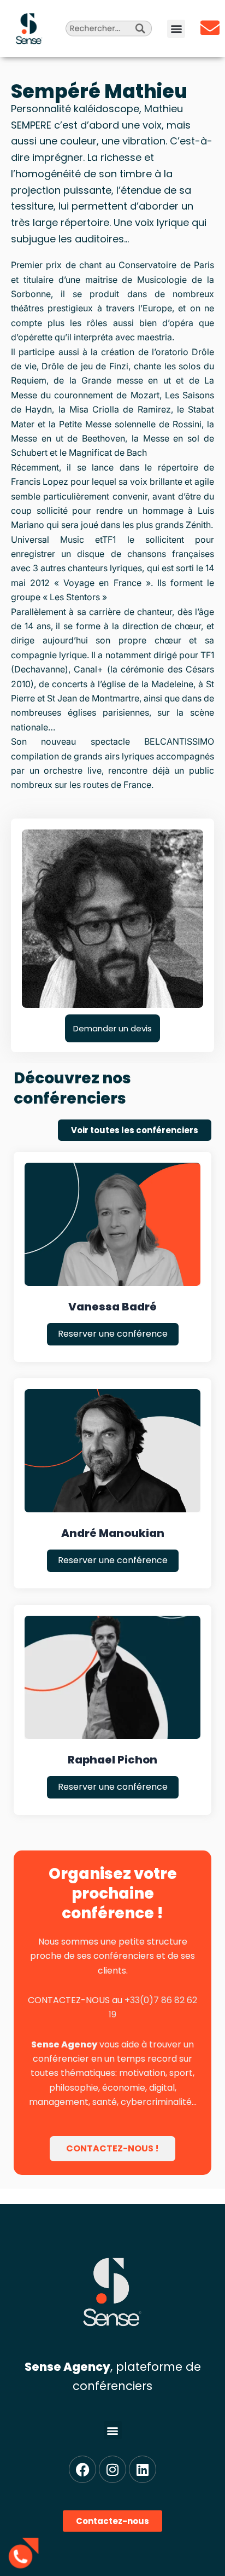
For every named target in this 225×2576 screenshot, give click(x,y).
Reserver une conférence (113, 1334)
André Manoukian (113, 1533)
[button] (176, 29)
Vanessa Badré (112, 1307)
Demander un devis (112, 1028)
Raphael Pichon (112, 1760)
